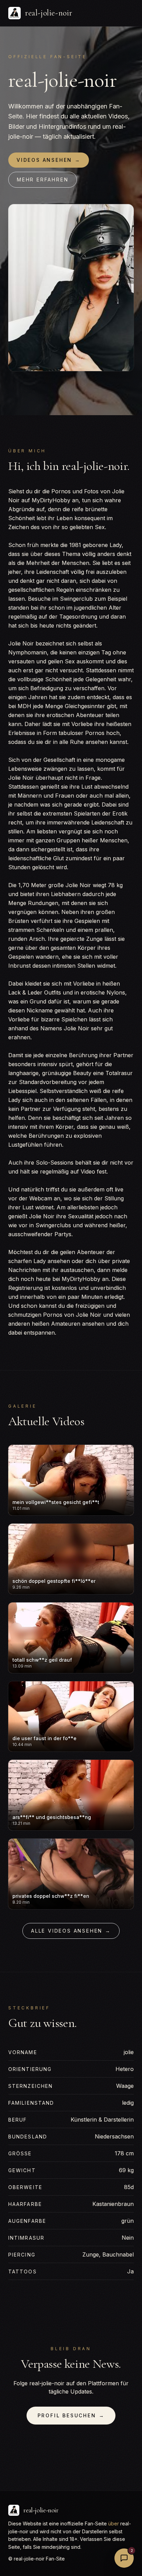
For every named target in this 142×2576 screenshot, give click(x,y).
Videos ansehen (49, 160)
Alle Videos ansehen (71, 1931)
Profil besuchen (71, 2415)
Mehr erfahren (43, 180)
